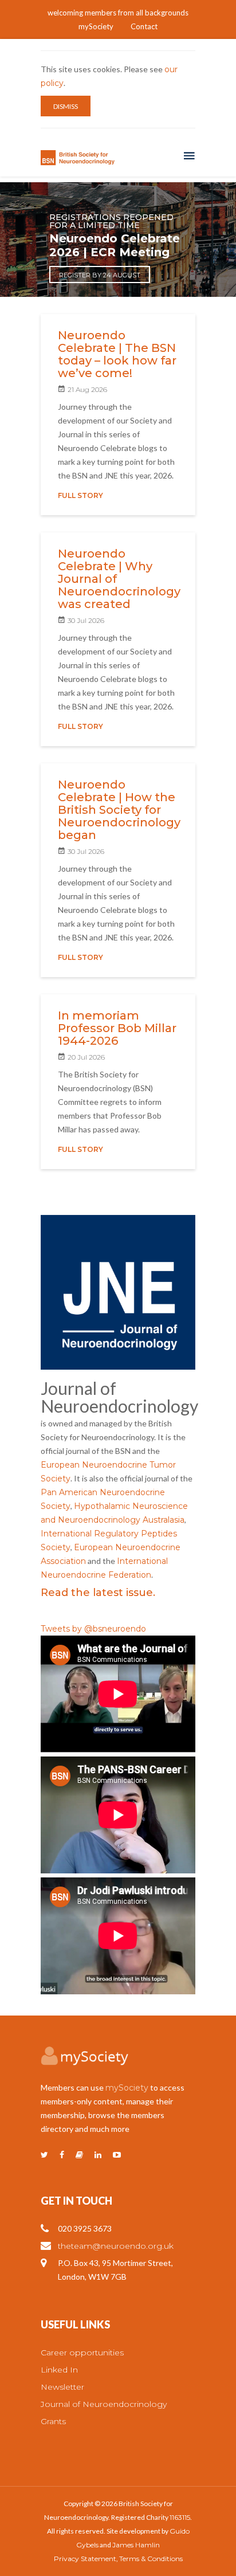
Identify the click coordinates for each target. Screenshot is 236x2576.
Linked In (59, 2370)
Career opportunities (82, 2352)
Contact (144, 26)
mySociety (96, 26)
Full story (80, 495)
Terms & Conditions (151, 2559)
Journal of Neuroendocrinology (104, 2404)
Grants (53, 2421)
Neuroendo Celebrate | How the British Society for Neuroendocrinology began (119, 810)
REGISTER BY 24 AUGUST (100, 275)
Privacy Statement (85, 2559)
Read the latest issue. (98, 1593)
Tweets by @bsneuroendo (93, 1629)
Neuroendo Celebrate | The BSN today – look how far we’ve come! (117, 354)
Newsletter (62, 2387)
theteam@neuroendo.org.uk (116, 2246)
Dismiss (66, 106)
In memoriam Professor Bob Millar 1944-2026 (117, 1028)
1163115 (180, 2517)
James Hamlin (136, 2545)
